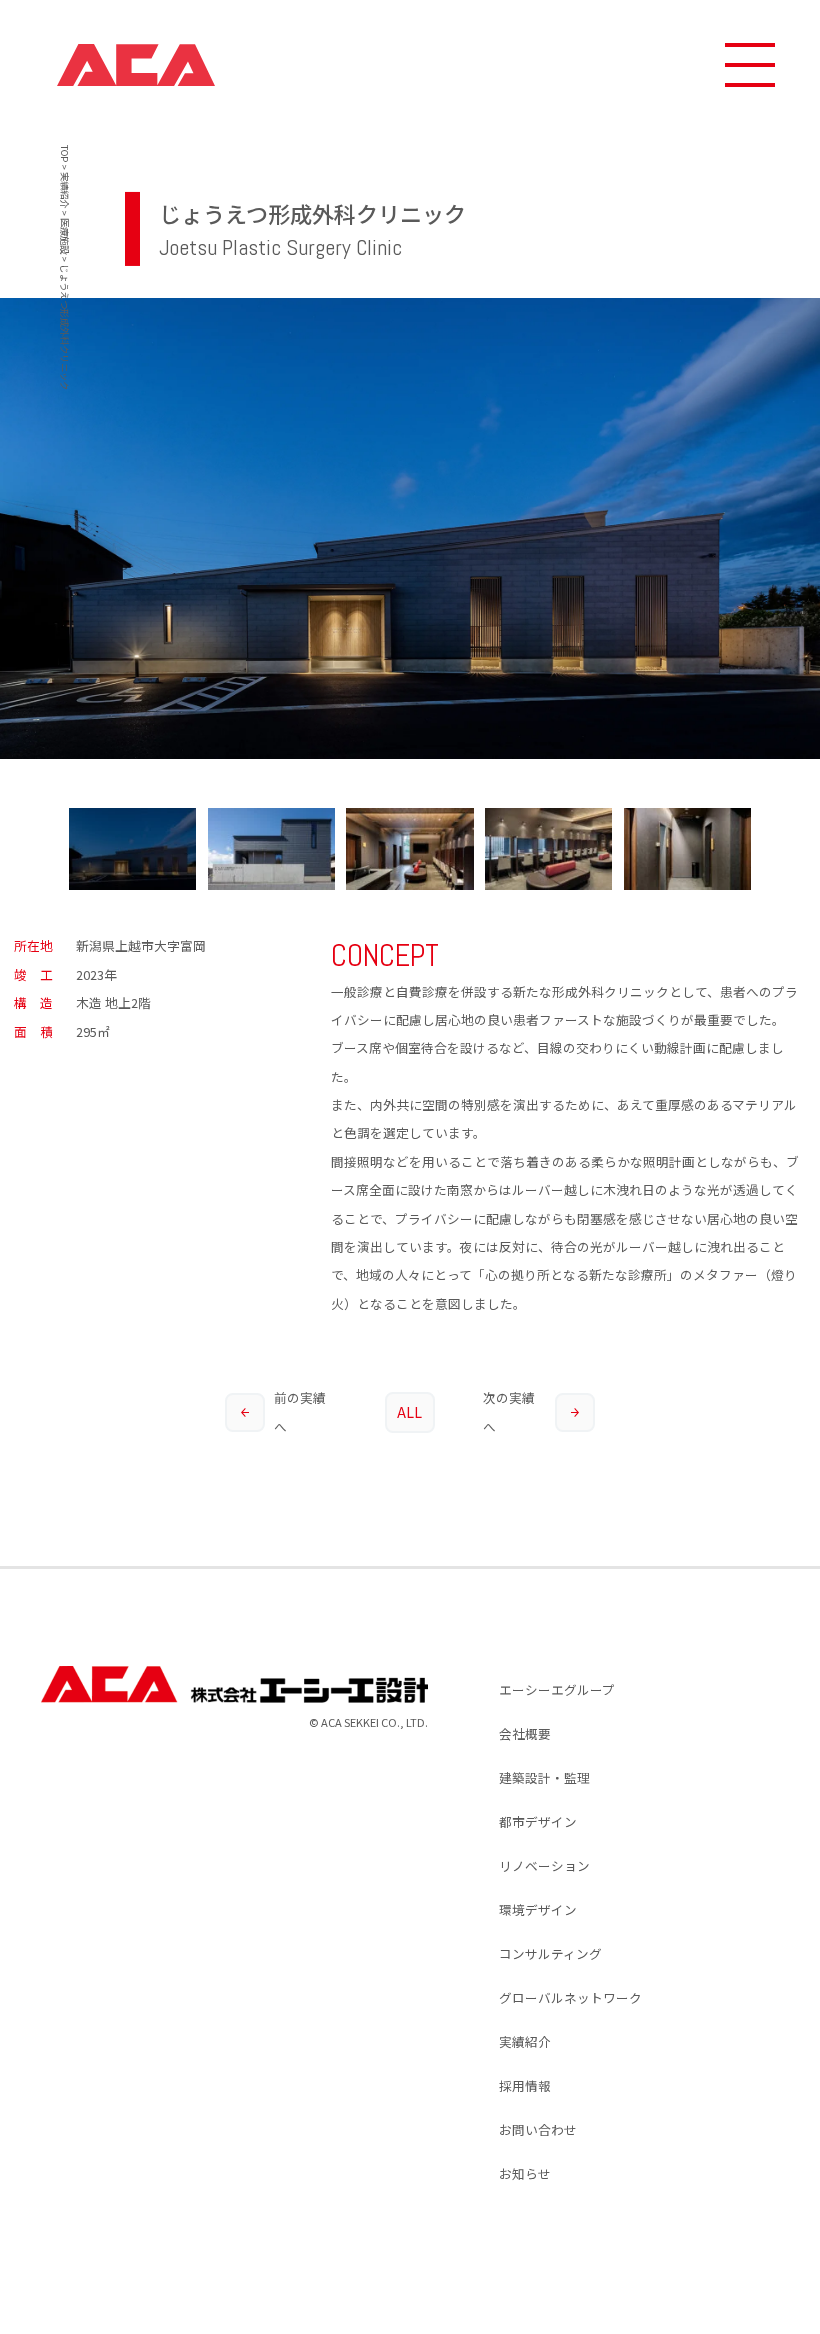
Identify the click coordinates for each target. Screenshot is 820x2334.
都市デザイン (538, 1821)
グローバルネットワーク (570, 1997)
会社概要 (525, 1733)
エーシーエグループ (557, 1689)
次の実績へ (509, 1411)
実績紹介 (525, 2041)
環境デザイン (538, 1909)
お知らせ (525, 2173)
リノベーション (544, 1865)
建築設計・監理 (544, 1777)
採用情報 (525, 2085)
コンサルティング (550, 1953)
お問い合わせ (538, 2129)
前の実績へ (300, 1411)
